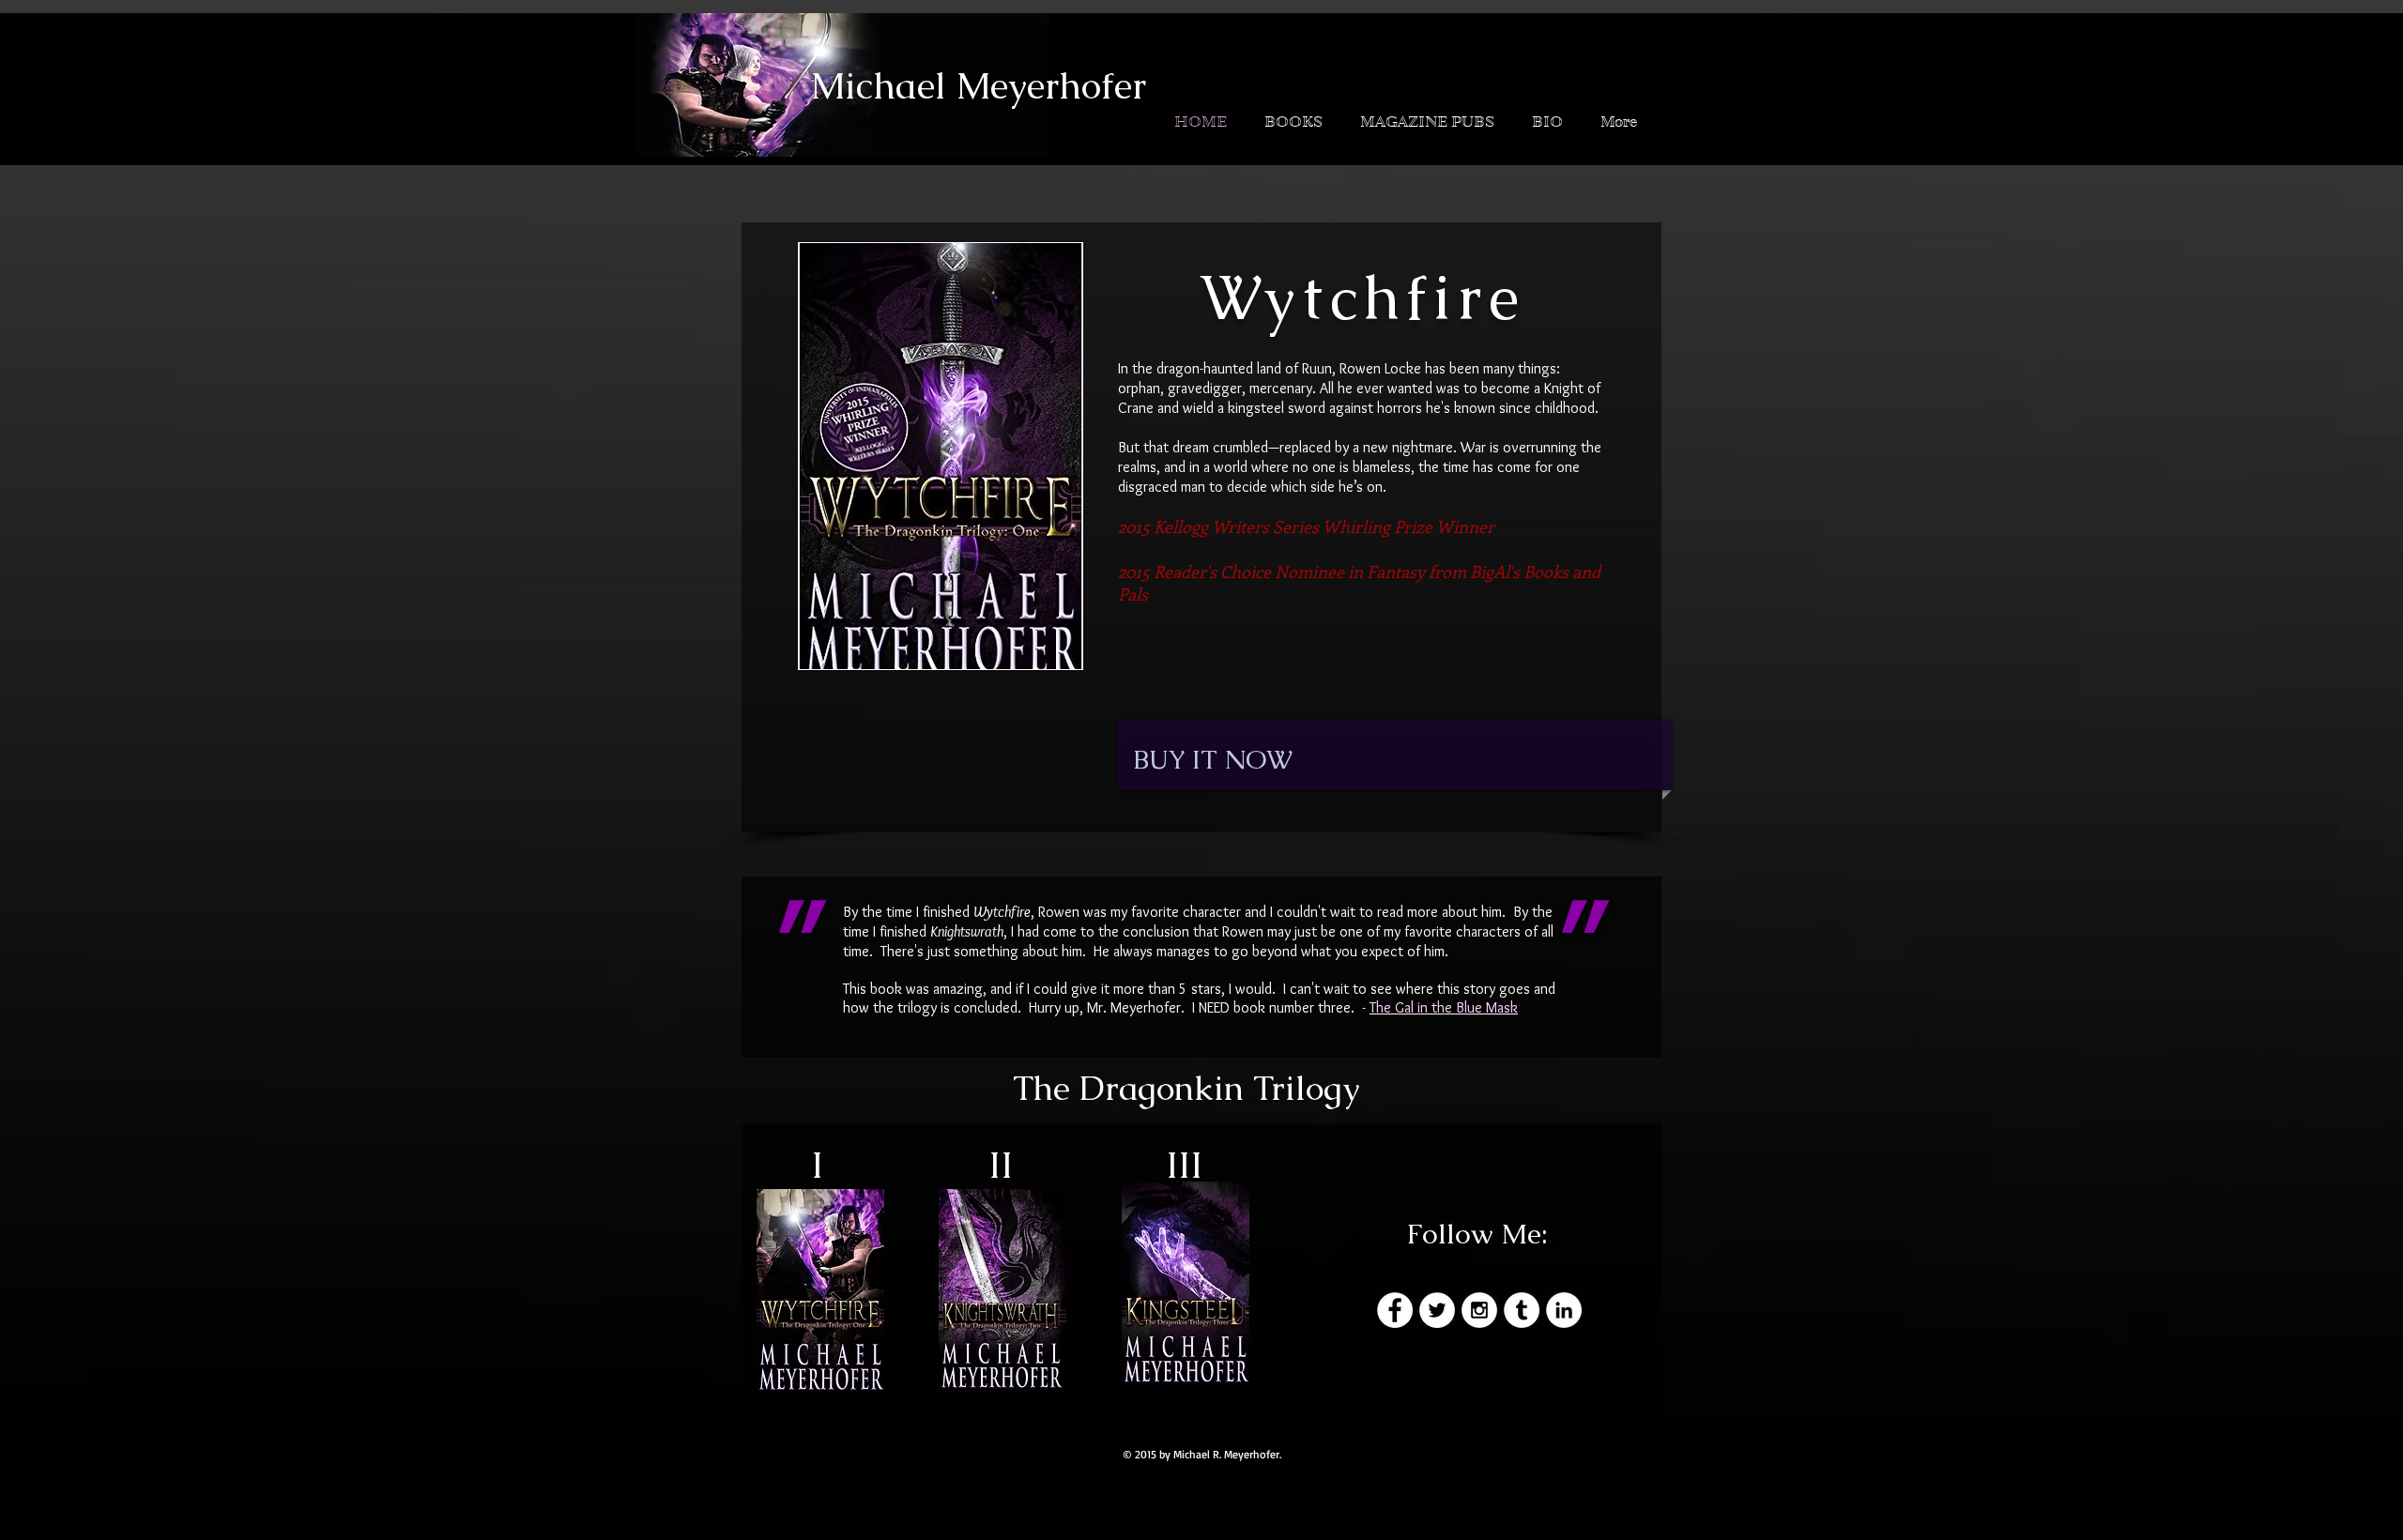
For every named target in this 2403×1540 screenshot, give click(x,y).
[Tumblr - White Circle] (1522, 1310)
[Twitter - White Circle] (1437, 1310)
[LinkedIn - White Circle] (1564, 1310)
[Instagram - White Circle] (1479, 1310)
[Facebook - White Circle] (1395, 1310)
